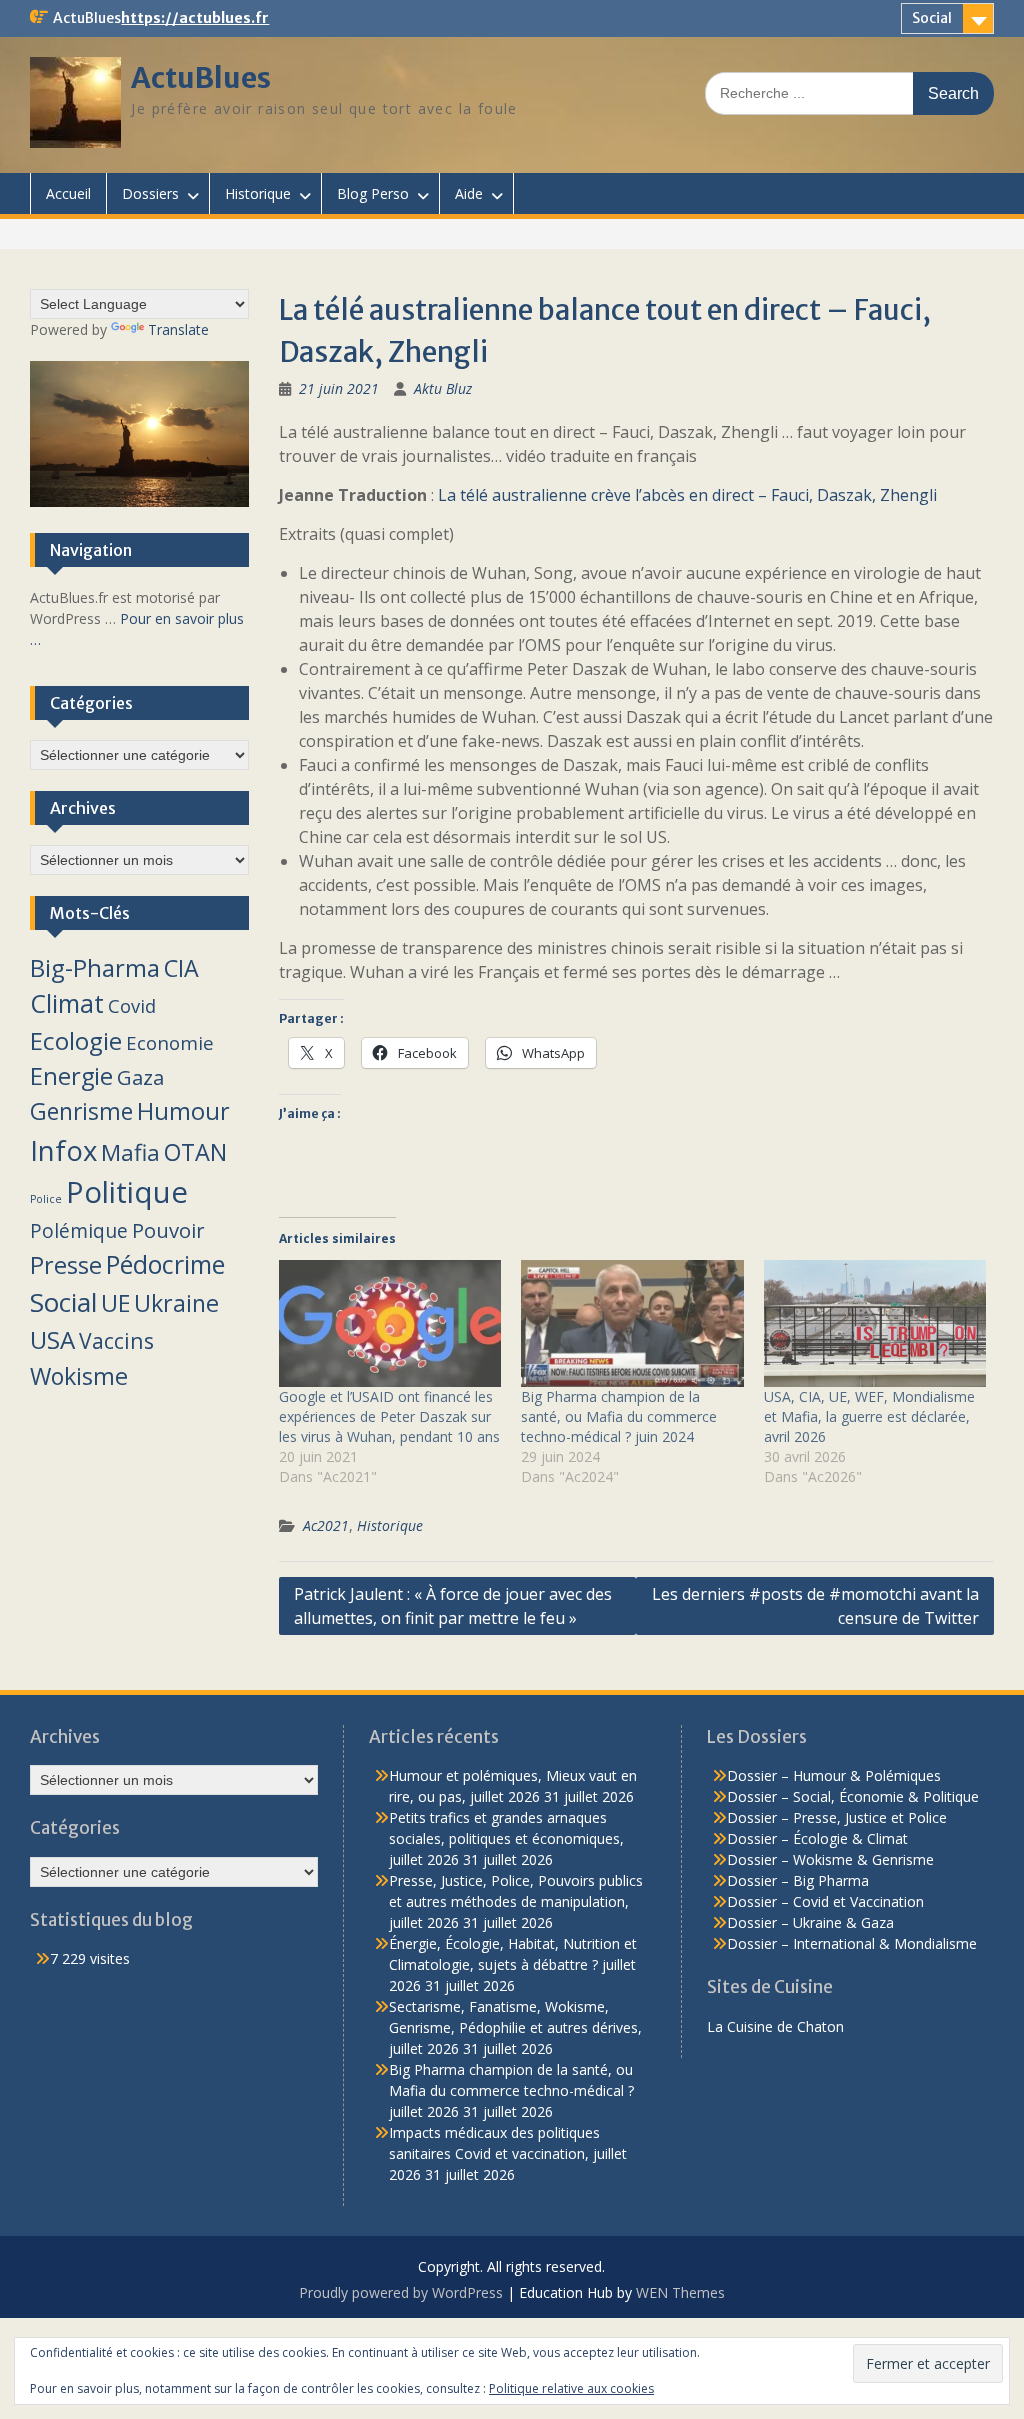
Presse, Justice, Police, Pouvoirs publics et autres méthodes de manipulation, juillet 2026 (516, 1901)
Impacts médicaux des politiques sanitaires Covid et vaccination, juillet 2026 (508, 2153)
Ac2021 (326, 1525)
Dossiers (150, 193)
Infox (63, 1150)
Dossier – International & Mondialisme (852, 1943)
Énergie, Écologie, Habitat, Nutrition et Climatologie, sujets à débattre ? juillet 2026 (513, 1964)
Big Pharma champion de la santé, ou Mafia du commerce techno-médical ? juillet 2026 (511, 2090)
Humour (183, 1111)
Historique (258, 193)
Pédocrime (165, 1264)
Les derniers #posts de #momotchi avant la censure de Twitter (815, 1606)
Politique (127, 1192)
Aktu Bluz (443, 388)
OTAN (195, 1152)
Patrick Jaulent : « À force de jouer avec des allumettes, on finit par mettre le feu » (453, 1606)
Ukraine (176, 1303)
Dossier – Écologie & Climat (817, 1838)
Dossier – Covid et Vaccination (825, 1901)
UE (115, 1303)
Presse (66, 1265)
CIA (181, 968)
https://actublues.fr (195, 18)
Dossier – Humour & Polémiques (834, 1775)
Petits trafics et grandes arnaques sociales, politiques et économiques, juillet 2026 (506, 1838)
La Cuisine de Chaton (775, 2026)
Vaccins (116, 1340)
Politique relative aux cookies (571, 2388)
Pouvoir (168, 1230)
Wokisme (79, 1376)
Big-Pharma (95, 967)
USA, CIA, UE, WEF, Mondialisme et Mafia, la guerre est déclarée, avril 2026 (869, 1416)
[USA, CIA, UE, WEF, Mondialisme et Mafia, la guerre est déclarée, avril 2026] (875, 1323)
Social (932, 18)
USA (52, 1339)
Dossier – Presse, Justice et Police (837, 1817)
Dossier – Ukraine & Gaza (810, 1922)
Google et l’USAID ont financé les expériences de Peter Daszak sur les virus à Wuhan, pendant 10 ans (389, 1416)
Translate (178, 329)
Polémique (79, 1231)
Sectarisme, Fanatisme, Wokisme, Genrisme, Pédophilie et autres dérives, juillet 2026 (515, 2027)
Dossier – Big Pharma (798, 1880)
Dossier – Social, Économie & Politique (853, 1796)
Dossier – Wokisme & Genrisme (830, 1859)
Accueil (68, 193)
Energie (71, 1076)
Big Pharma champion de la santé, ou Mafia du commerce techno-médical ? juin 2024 (619, 1416)
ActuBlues (201, 78)
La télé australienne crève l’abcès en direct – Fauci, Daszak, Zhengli (687, 495)
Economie (170, 1042)
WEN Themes (680, 2292)
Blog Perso (373, 193)
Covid (132, 1005)
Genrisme (81, 1111)
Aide (469, 193)
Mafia (130, 1152)
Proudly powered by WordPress (401, 2292)
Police (46, 1199)
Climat (67, 1003)
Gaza (140, 1077)
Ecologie (76, 1040)
